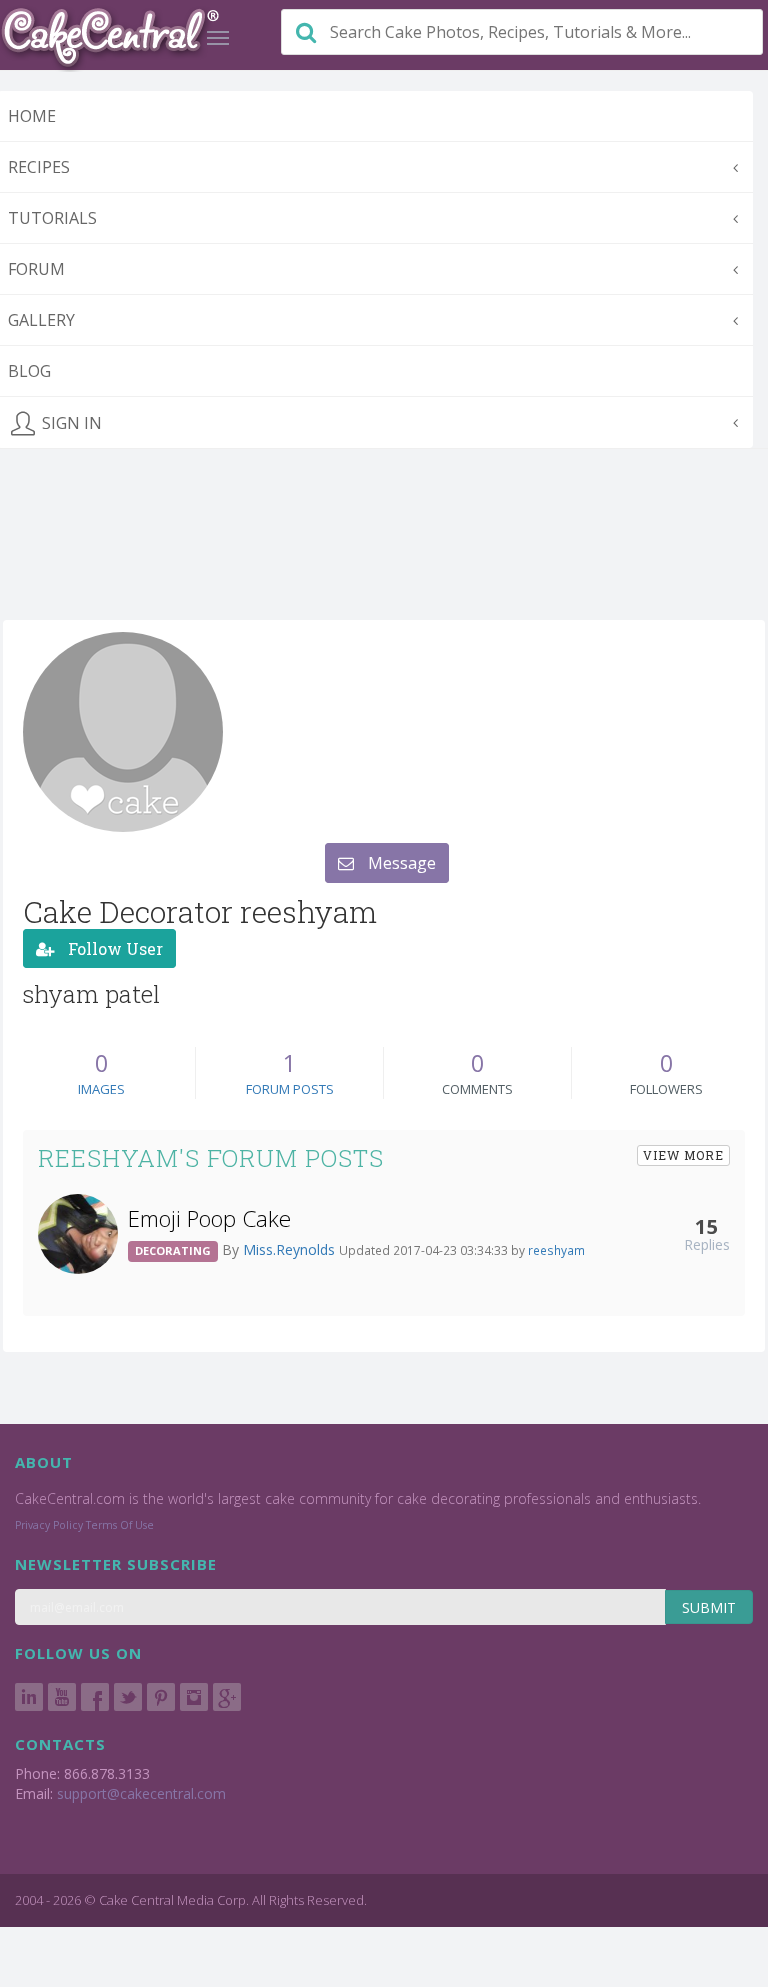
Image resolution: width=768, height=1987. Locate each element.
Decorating (173, 1250)
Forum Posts (290, 1089)
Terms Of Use (120, 1525)
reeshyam (556, 1250)
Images (101, 1089)
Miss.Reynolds (291, 1249)
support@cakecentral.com (141, 1793)
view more (683, 1155)
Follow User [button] (113, 948)
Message (400, 863)
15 (707, 1226)
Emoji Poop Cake (209, 1218)
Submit (709, 1607)
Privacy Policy (49, 1525)
